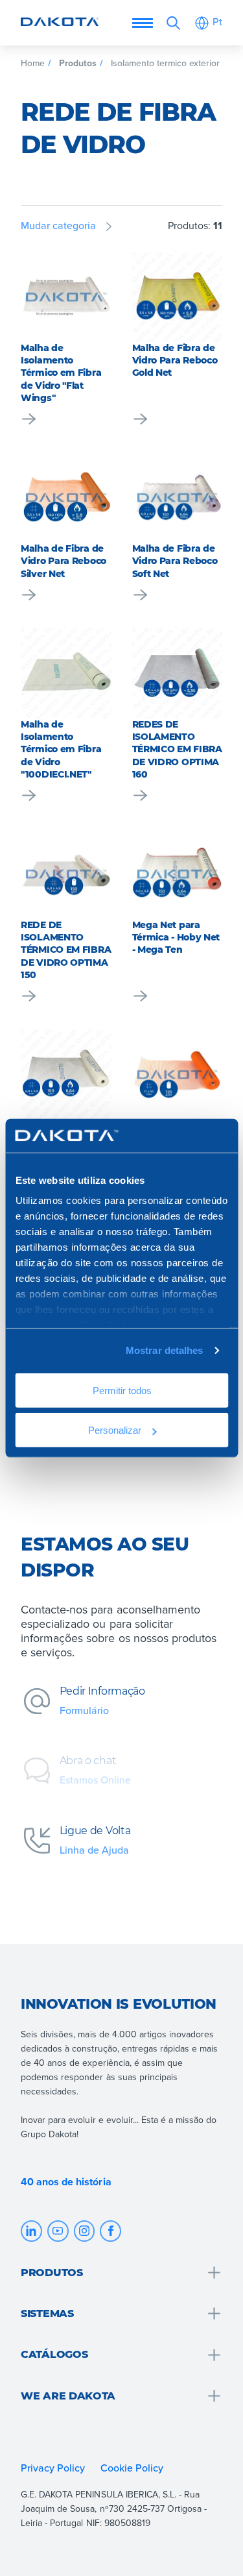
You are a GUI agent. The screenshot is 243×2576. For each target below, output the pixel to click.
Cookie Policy (133, 2468)
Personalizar (114, 1429)
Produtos (78, 63)
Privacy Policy (53, 2468)
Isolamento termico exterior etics (176, 63)
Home (33, 63)
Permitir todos (121, 1391)
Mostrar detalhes (165, 1350)
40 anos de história (66, 2182)
